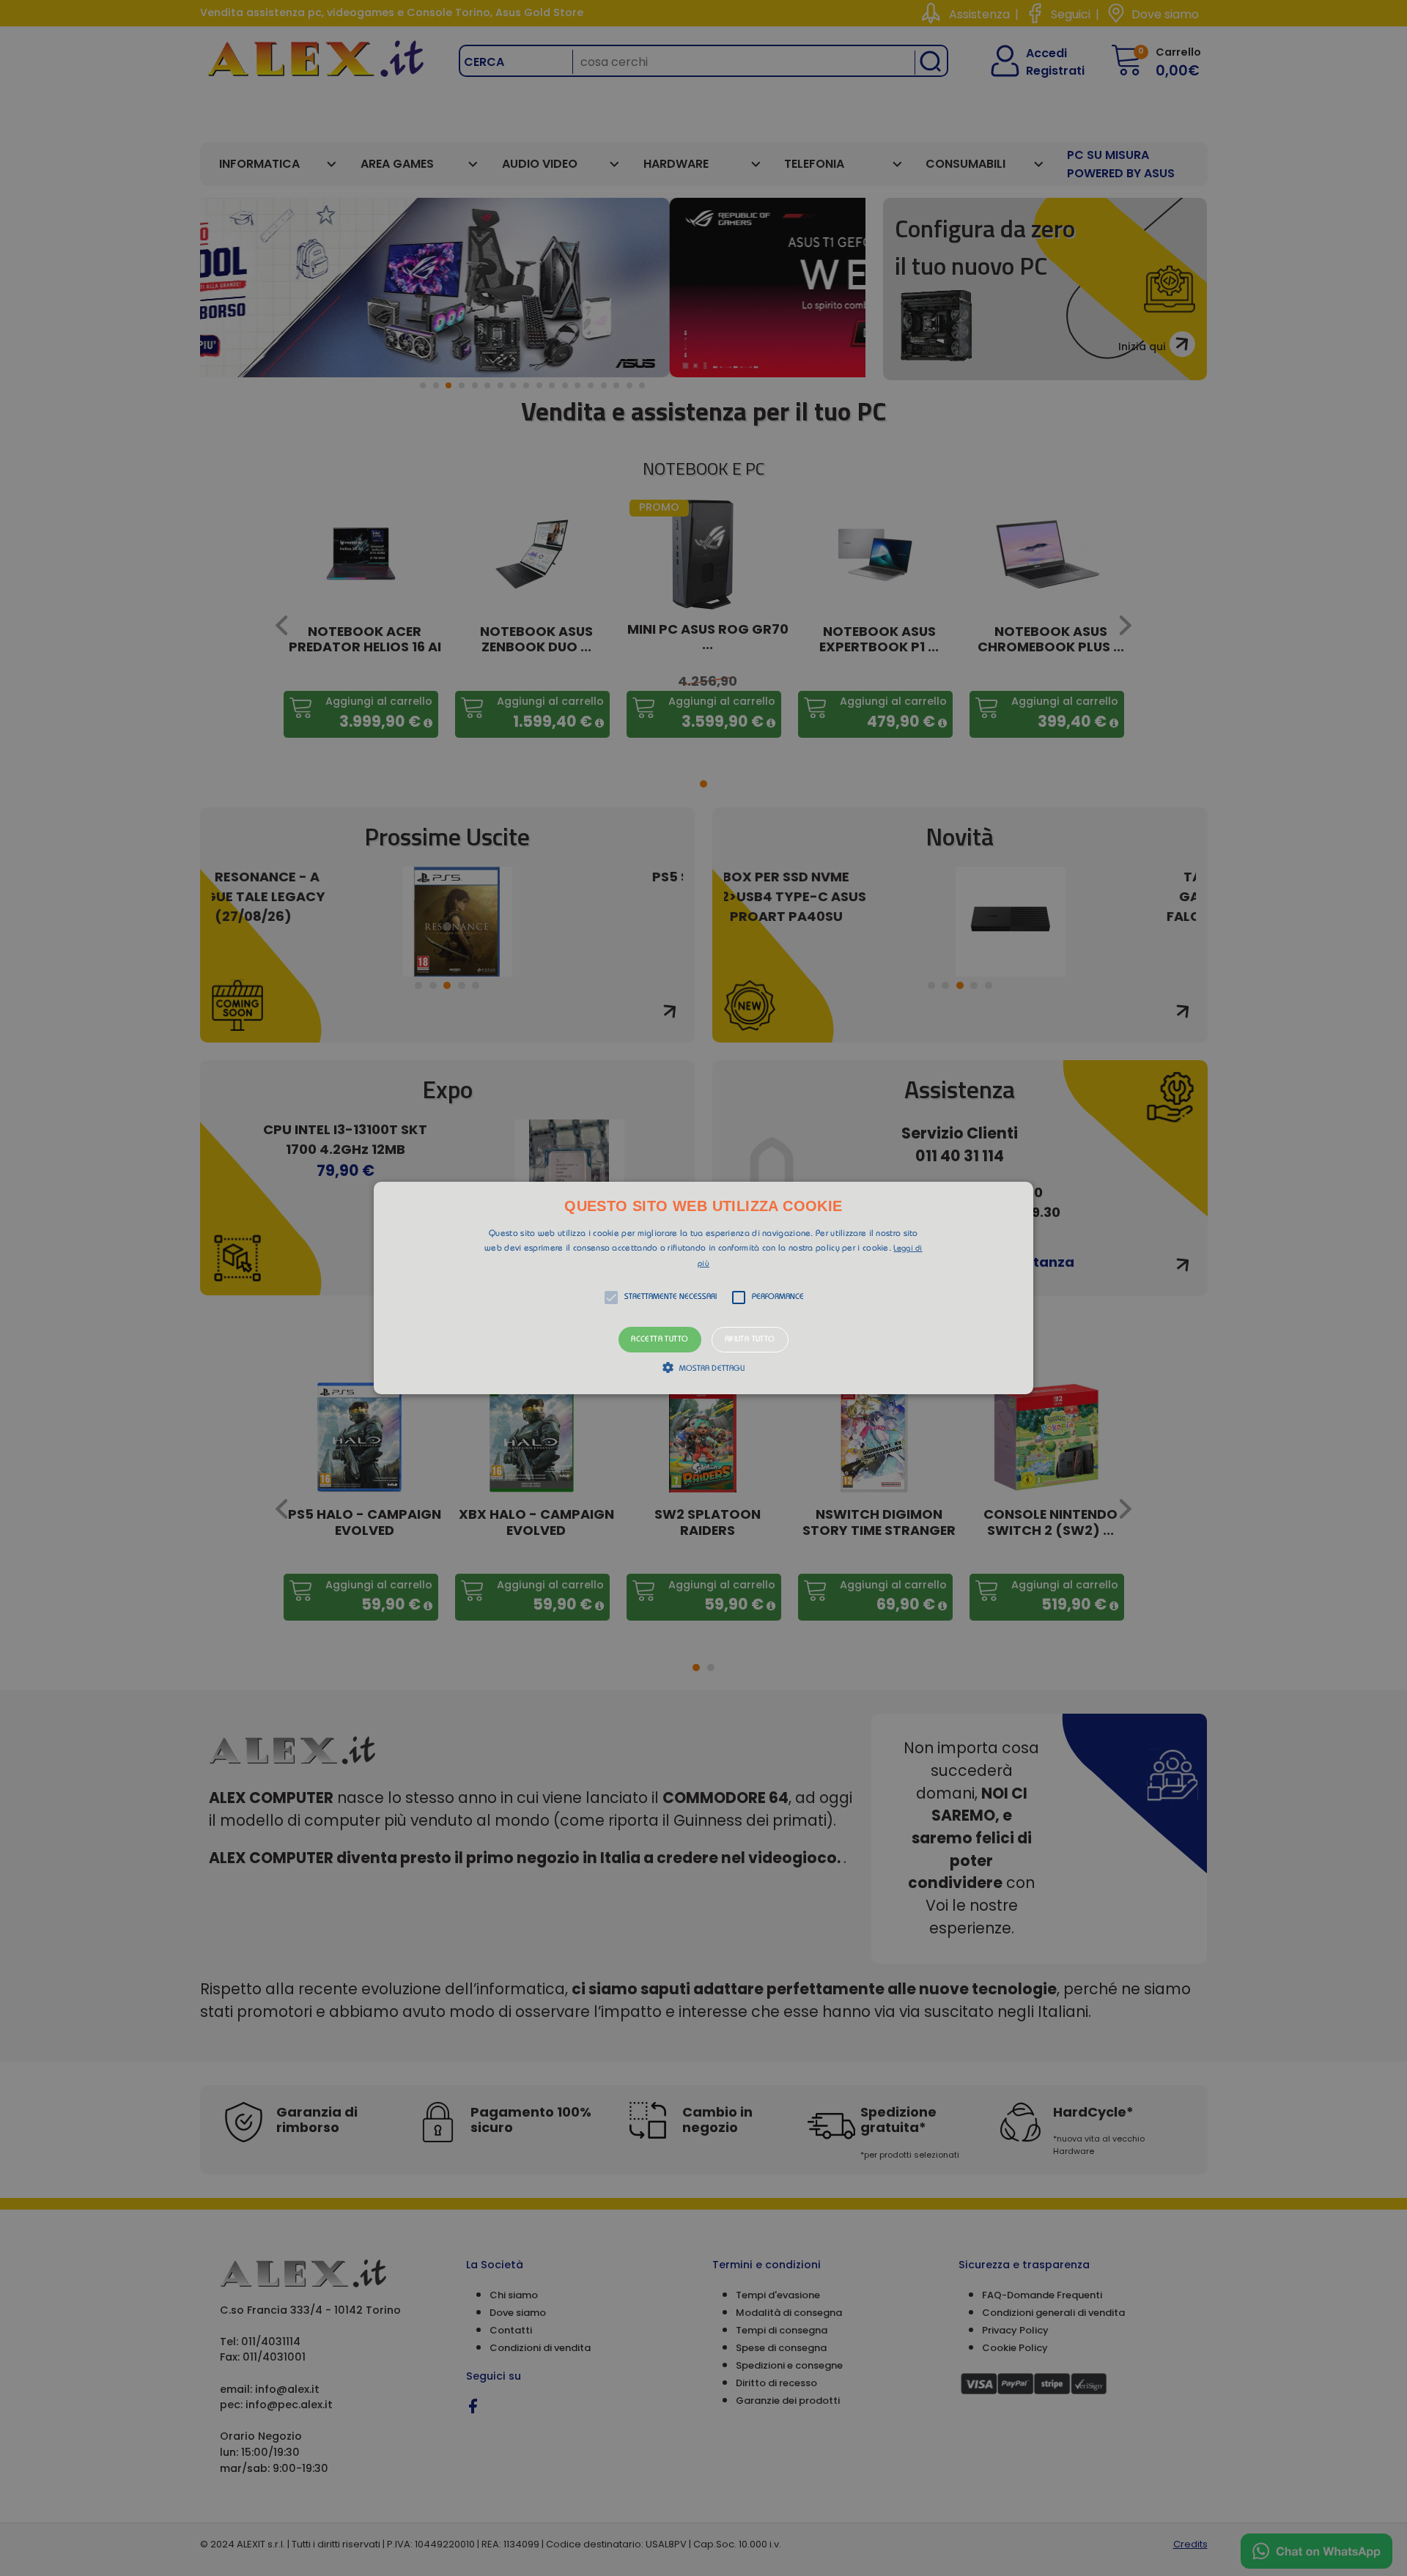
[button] (703, 1288)
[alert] (703, 1288)
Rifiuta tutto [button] (750, 1340)
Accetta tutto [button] (660, 1340)
